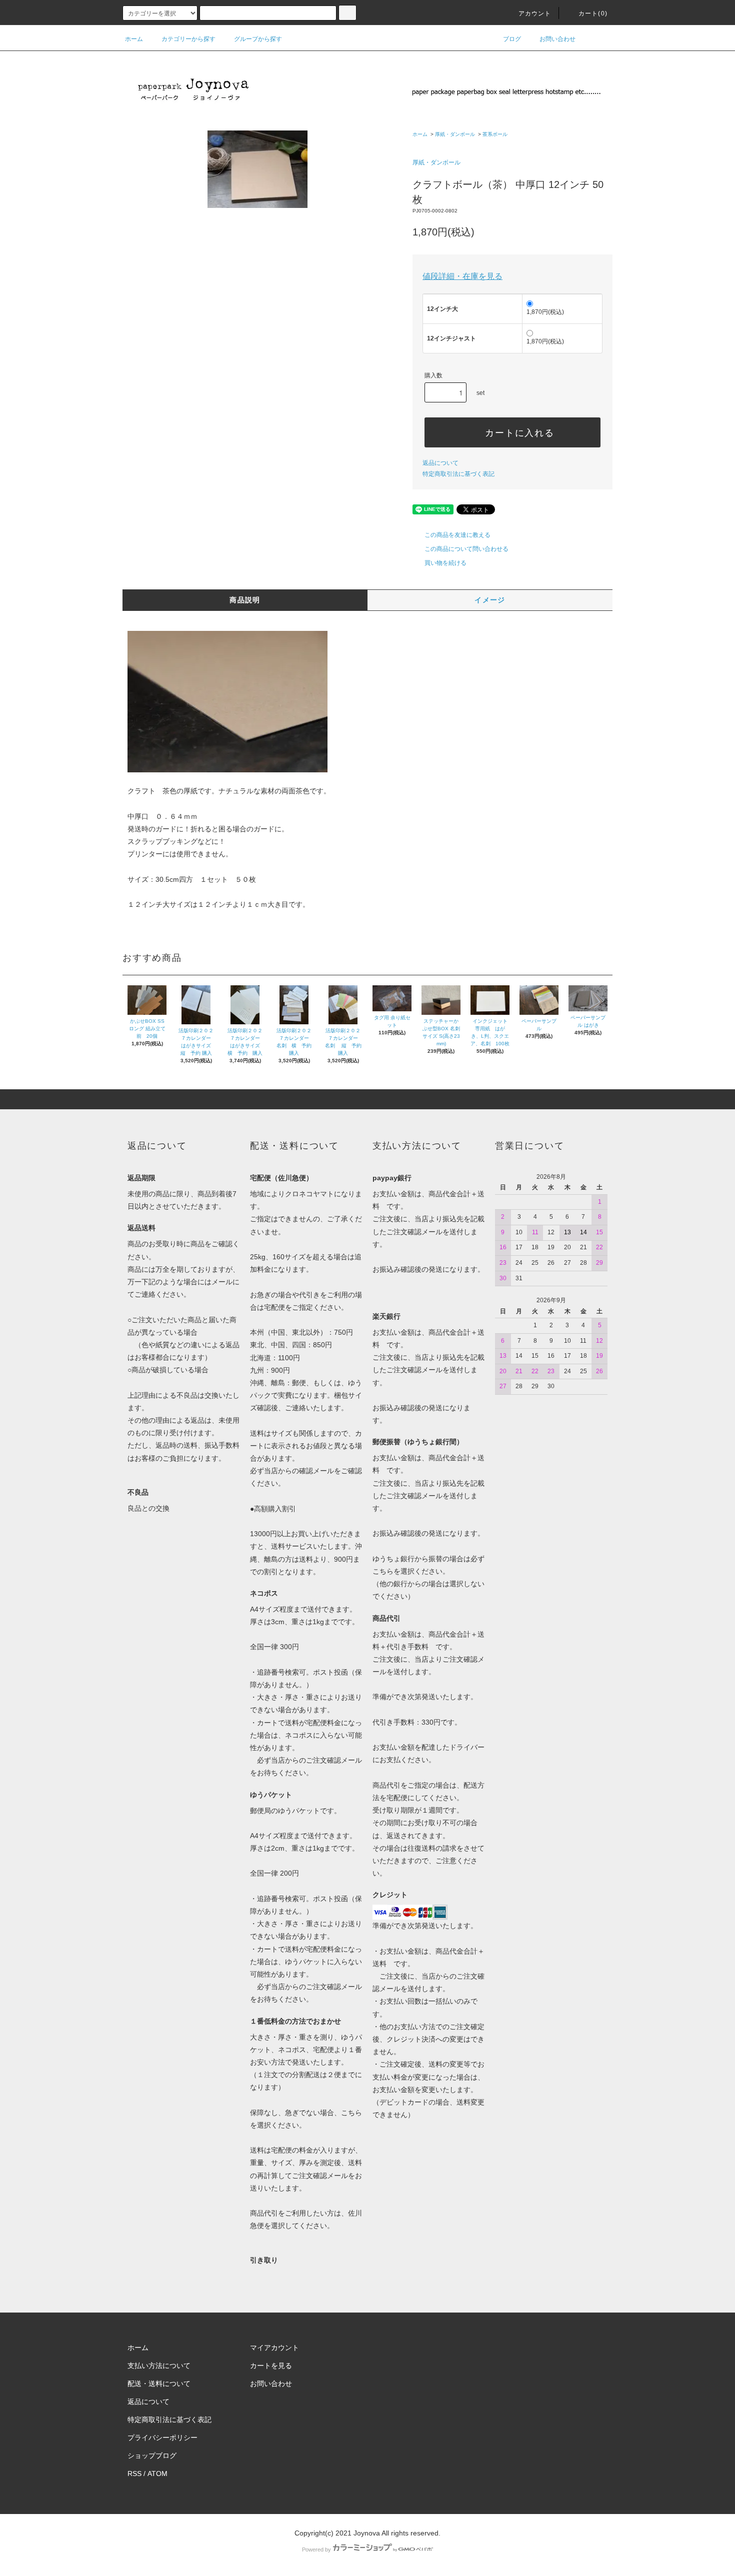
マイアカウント (274, 2348)
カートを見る (271, 2366)
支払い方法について (159, 2366)
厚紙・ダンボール (455, 134)
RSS (134, 2474)
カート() (593, 13)
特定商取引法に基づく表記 (458, 474)
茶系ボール (495, 134)
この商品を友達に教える (457, 535)
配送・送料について (159, 2384)
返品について (440, 463)
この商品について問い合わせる (466, 549)
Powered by (316, 2550)
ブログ (512, 39)
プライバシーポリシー (162, 2438)
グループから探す (258, 39)
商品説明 (245, 600)
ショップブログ (152, 2456)
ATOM (157, 2474)
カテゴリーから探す (188, 39)
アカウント (535, 13)
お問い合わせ (557, 39)
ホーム (134, 39)
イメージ (490, 600)
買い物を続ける (445, 563)
